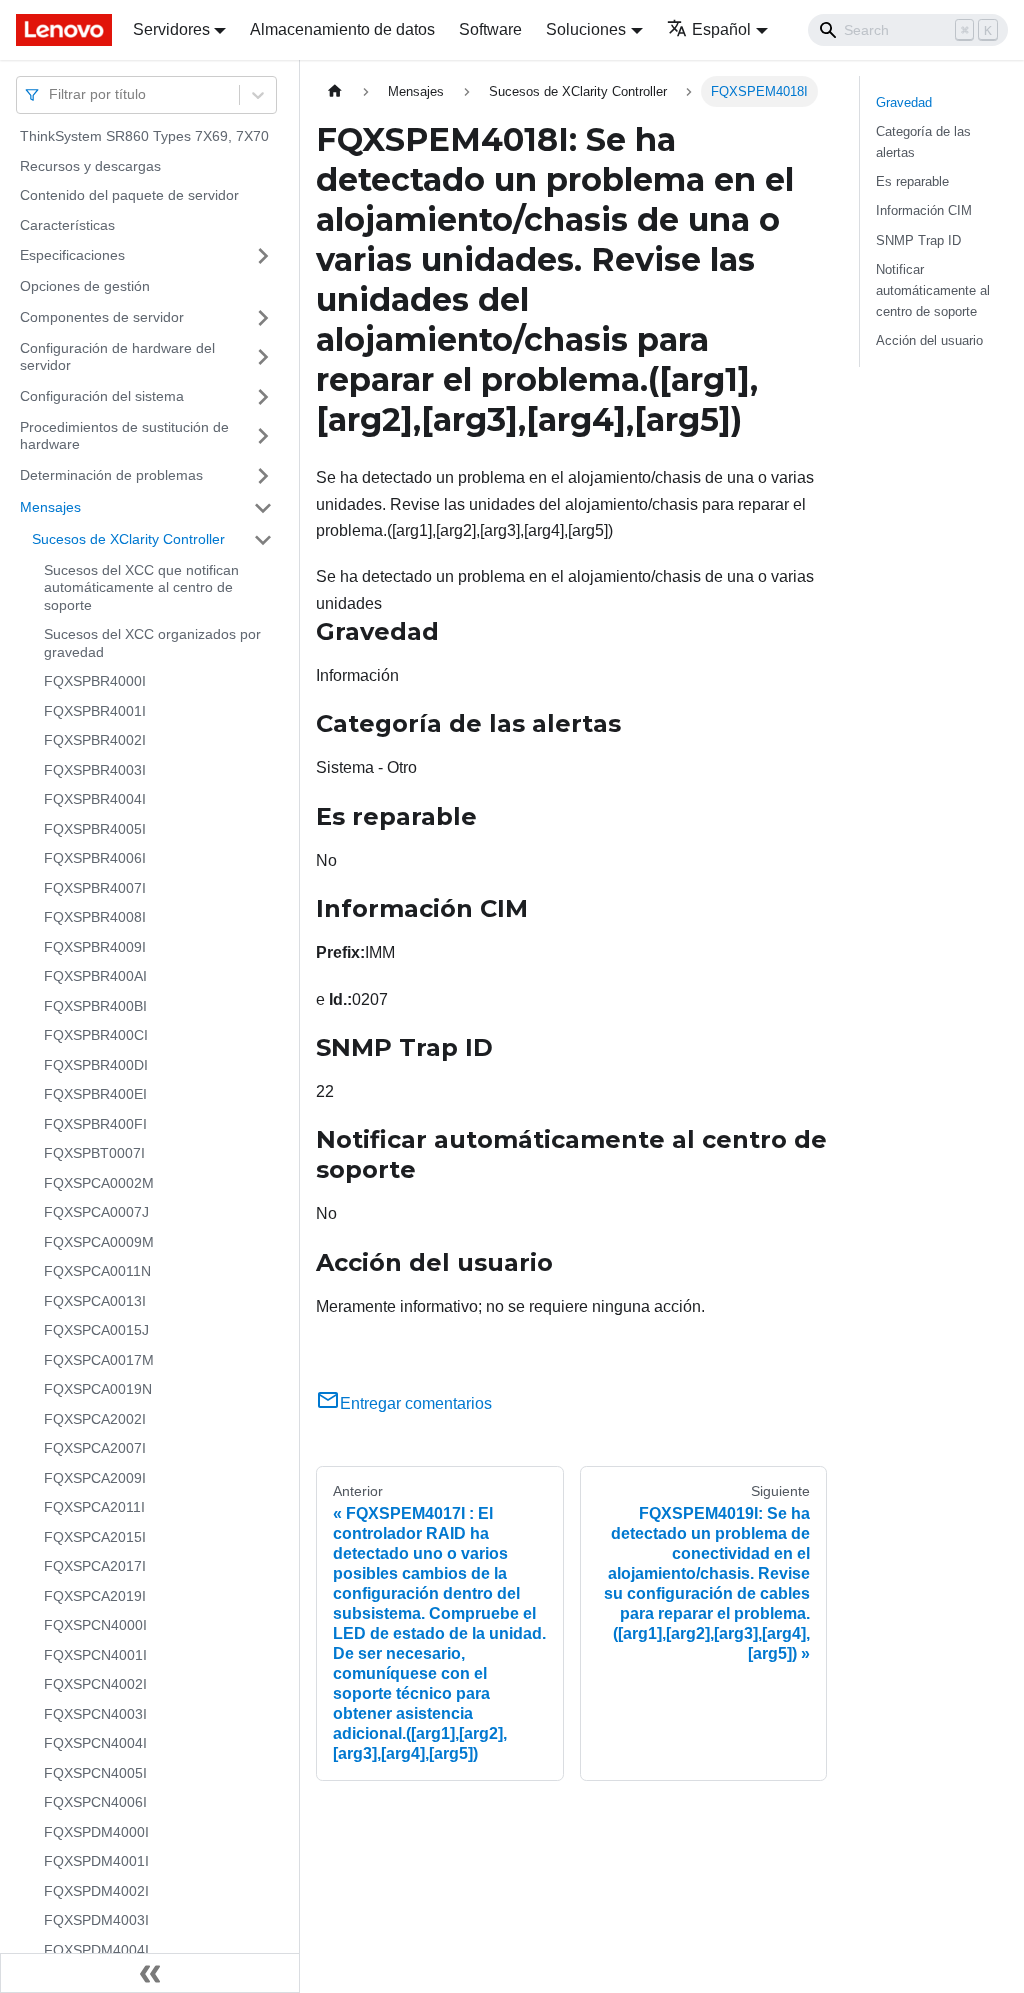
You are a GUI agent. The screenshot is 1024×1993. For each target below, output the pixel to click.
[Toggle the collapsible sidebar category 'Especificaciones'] (263, 256)
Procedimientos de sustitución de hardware (124, 436)
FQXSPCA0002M (99, 1183)
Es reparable (912, 181)
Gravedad (904, 102)
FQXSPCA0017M (99, 1360)
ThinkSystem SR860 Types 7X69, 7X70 (144, 136)
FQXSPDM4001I (96, 1861)
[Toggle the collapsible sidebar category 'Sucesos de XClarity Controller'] (263, 540)
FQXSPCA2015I (95, 1537)
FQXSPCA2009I (95, 1478)
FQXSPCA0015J (96, 1330)
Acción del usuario (929, 340)
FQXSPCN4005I (95, 1773)
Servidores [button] (171, 29)
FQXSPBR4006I (95, 858)
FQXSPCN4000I (95, 1625)
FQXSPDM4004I (96, 1950)
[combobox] (51, 94)
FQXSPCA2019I (95, 1596)
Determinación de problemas (111, 475)
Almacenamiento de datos (342, 29)
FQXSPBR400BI (95, 1006)
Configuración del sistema (102, 396)
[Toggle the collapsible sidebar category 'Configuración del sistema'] (263, 397)
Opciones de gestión (85, 286)
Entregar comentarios (416, 1403)
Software (490, 29)
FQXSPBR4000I (95, 681)
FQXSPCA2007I (95, 1448)
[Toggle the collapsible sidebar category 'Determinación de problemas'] (263, 476)
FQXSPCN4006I (95, 1802)
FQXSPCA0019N (98, 1389)
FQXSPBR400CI (96, 1035)
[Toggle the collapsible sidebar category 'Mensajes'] (263, 508)
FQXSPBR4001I (95, 711)
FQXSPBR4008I (95, 917)
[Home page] (335, 91)
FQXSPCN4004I (95, 1743)
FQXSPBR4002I (95, 740)
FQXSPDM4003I (96, 1920)
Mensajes (50, 507)
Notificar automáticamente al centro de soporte (933, 290)
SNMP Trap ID (918, 240)
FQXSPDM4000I (96, 1832)
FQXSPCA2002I (95, 1419)
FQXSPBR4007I (95, 888)
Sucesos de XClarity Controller (128, 539)
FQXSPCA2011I (94, 1507)
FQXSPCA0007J (96, 1212)
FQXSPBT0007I (94, 1153)
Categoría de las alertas (923, 142)
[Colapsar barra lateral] (150, 1973)
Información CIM (924, 210)
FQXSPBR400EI (95, 1094)
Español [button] (721, 29)
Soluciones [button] (586, 29)
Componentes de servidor (102, 317)
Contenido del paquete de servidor (129, 195)
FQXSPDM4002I (96, 1891)
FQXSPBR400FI (95, 1124)
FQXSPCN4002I (95, 1684)
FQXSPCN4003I (95, 1714)
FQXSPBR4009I (95, 947)
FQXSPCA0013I (95, 1301)
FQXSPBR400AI (95, 976)
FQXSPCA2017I (95, 1566)
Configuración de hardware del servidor (117, 357)
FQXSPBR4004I (95, 799)
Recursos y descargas (90, 166)
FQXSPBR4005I (95, 829)
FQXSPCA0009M (99, 1242)
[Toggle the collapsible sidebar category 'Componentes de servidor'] (263, 318)
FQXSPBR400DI (96, 1065)
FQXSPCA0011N (97, 1271)
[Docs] (60, 30)
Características (67, 225)
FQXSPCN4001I (95, 1655)
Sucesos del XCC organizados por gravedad (152, 643)
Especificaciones (72, 255)
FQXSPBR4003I (95, 770)
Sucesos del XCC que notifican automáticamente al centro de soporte (141, 587)
